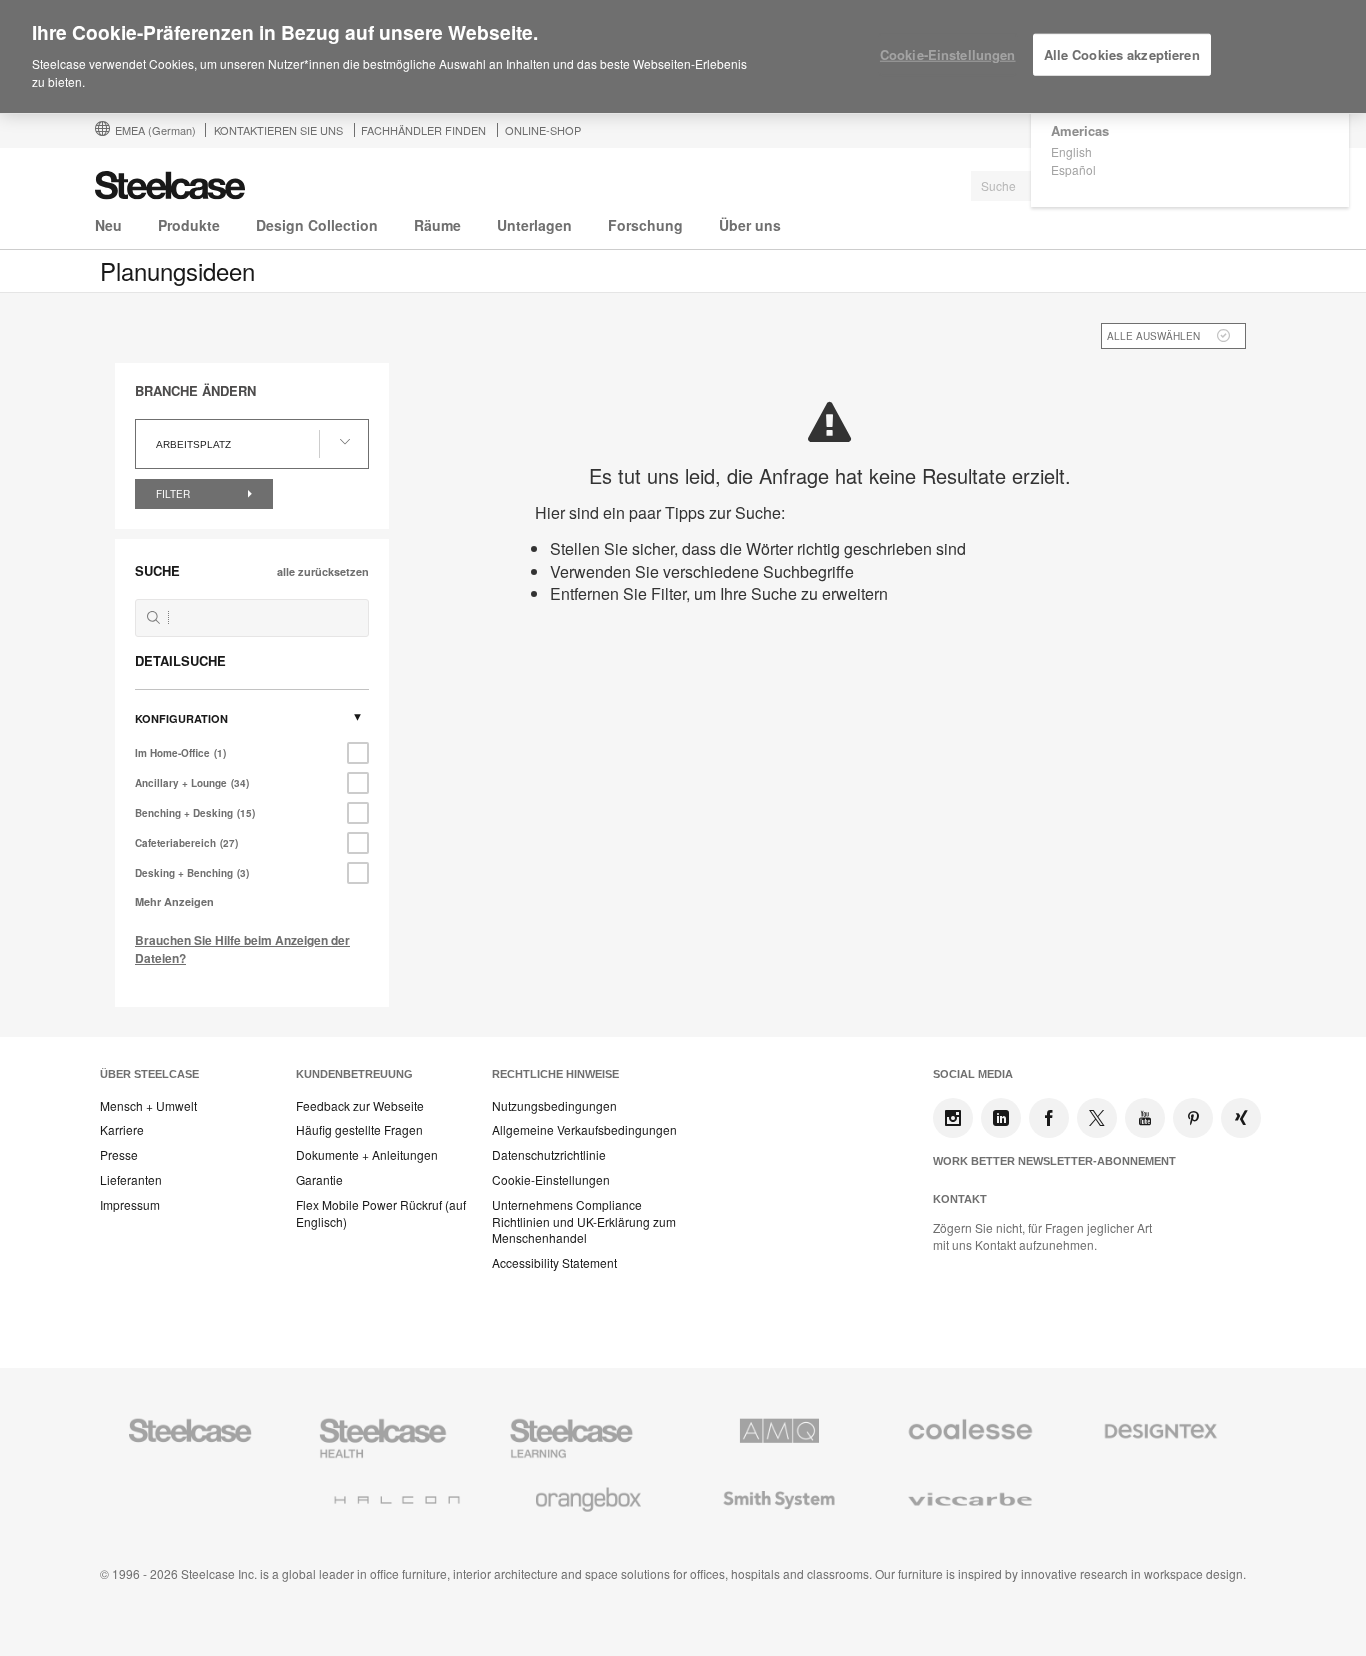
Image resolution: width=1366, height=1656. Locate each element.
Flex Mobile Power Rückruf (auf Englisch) (381, 1213)
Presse (119, 1155)
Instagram (953, 1118)
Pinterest (1193, 1118)
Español (1073, 169)
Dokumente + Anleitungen (367, 1155)
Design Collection (317, 225)
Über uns (750, 225)
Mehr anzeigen (174, 901)
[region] (683, 57)
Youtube (1145, 1118)
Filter (174, 494)
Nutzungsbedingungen (554, 1106)
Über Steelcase (149, 1074)
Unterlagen (534, 225)
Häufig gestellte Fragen (359, 1130)
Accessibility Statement (554, 1263)
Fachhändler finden (423, 130)
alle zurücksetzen (323, 571)
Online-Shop (543, 130)
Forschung (645, 225)
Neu (108, 225)
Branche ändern (195, 391)
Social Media (973, 1074)
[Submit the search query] (153, 617)
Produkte (189, 225)
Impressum (130, 1205)
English (1071, 151)
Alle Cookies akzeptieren (1122, 54)
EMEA (155, 130)
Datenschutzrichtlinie (549, 1155)
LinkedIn (1001, 1118)
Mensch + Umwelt (148, 1106)
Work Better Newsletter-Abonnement (1054, 1161)
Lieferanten (131, 1180)
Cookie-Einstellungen (551, 1180)
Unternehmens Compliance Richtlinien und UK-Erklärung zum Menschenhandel (584, 1222)
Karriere (122, 1130)
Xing (1241, 1118)
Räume (437, 225)
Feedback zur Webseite (360, 1106)
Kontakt (960, 1199)
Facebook (1049, 1118)
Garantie (319, 1180)
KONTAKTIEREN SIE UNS (278, 130)
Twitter (1097, 1118)
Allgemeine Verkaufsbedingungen (584, 1130)
